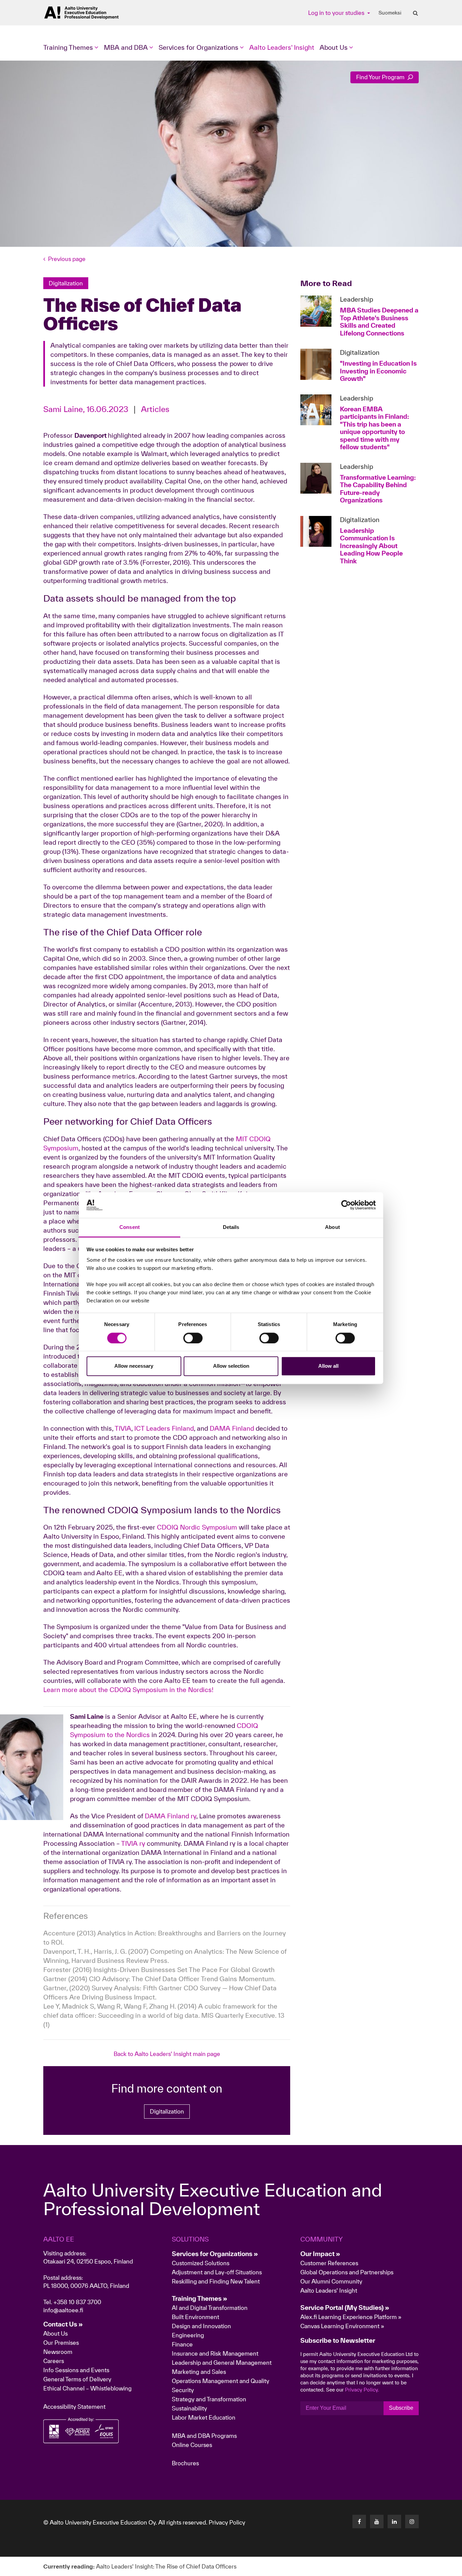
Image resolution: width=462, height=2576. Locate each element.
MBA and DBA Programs (204, 2436)
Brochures (185, 2463)
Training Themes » (200, 2298)
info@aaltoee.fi (63, 2310)
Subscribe (401, 2408)
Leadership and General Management (222, 2363)
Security (183, 2390)
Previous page (67, 259)
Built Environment (195, 2317)
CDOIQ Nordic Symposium (197, 1527)
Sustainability (189, 2408)
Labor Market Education (204, 2417)
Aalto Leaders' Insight (282, 47)
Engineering (188, 2335)
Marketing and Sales (199, 2372)
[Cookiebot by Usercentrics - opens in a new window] (346, 1205)
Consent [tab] (130, 1227)
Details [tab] (231, 1227)
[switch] (193, 1338)
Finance (182, 2344)
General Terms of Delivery (77, 2379)
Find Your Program (381, 77)
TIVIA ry (133, 1843)
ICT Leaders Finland (164, 1428)
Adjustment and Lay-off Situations (217, 2272)
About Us (55, 2333)
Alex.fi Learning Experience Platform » (351, 2317)
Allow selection (231, 1366)
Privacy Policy (227, 2522)
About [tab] (332, 1227)
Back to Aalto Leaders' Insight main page (167, 2054)
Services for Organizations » (215, 2254)
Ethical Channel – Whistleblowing (87, 2388)
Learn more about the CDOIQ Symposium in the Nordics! (129, 1690)
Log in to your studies (337, 13)
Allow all (328, 1366)
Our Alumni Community (331, 2281)
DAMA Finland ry (170, 1816)
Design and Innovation (201, 2326)
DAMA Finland (232, 1428)
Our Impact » (320, 2254)
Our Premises (61, 2343)
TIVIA (123, 1428)
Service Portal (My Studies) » (345, 2308)
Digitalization (167, 2111)
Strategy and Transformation (209, 2399)
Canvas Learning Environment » (342, 2326)
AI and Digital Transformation (210, 2308)
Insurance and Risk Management (215, 2353)
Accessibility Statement (74, 2407)
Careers (54, 2361)
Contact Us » (63, 2324)
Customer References (329, 2263)
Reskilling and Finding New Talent (216, 2281)
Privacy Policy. (362, 2390)
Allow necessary (134, 1366)
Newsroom (58, 2352)
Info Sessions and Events (76, 2370)
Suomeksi (390, 13)
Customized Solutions (201, 2263)
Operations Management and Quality (221, 2381)
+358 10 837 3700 (77, 2302)
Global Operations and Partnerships (347, 2272)
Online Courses (192, 2445)
